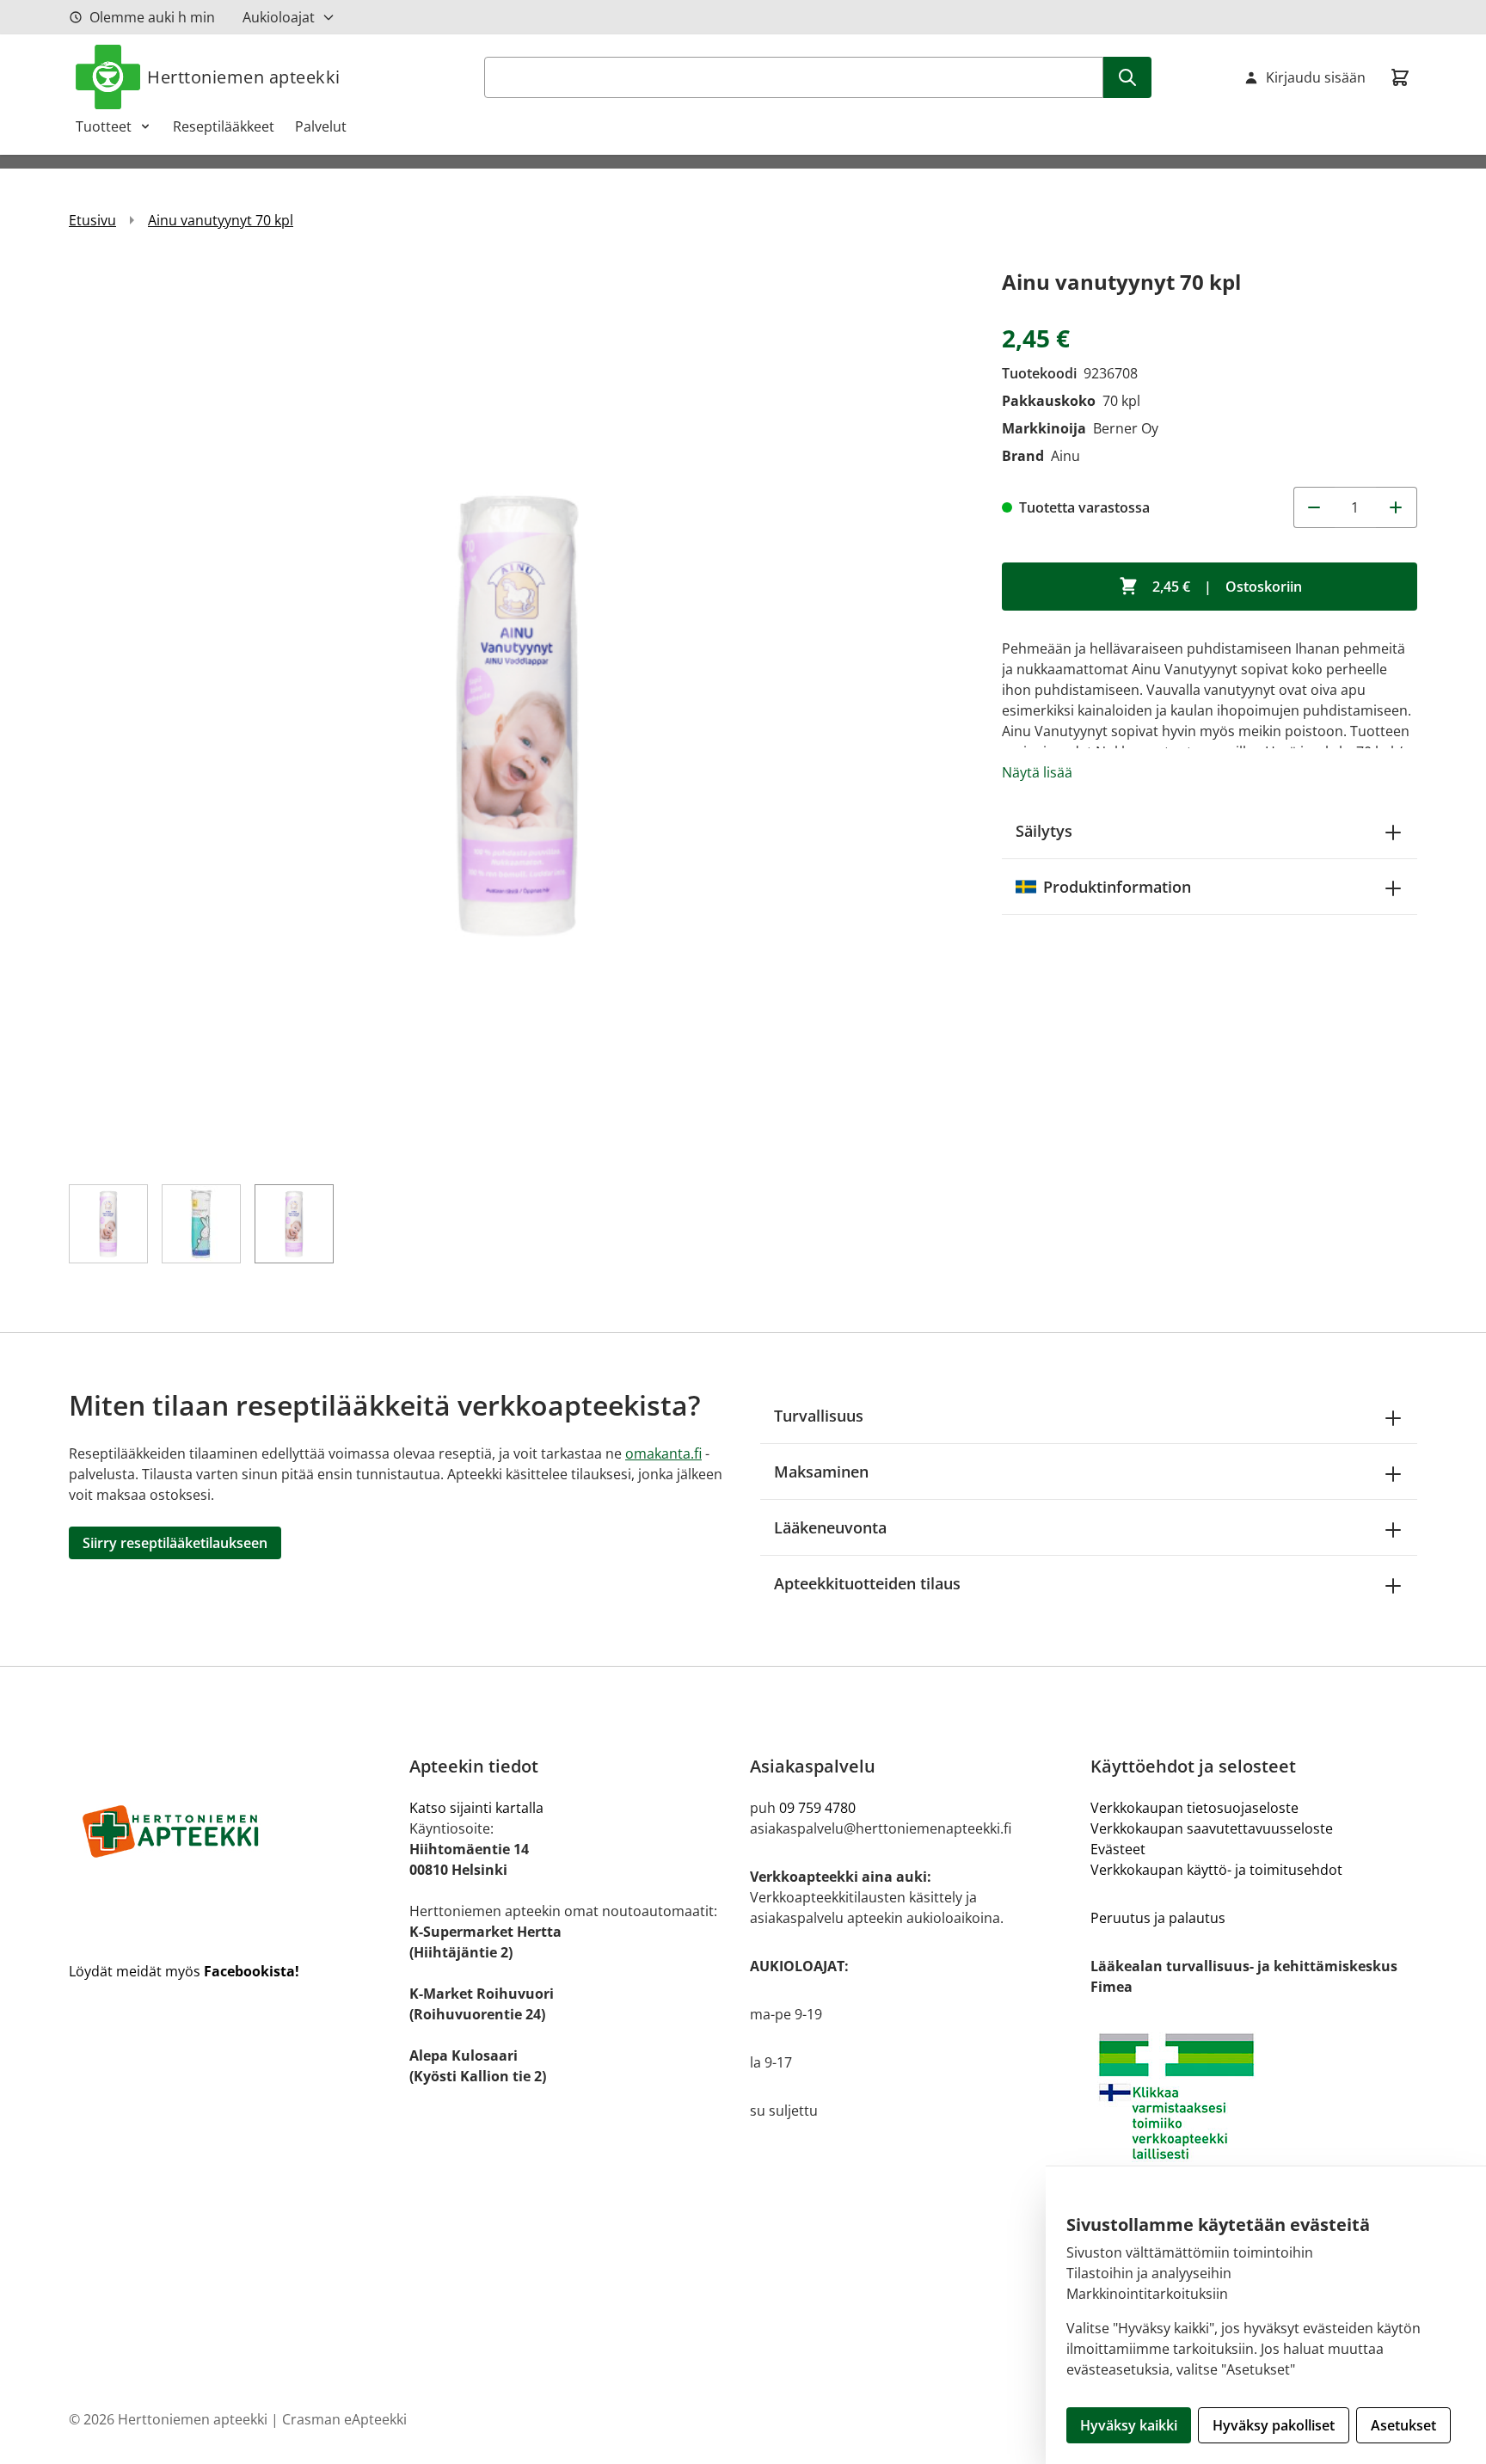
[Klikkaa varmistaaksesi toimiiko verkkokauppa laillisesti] (1254, 2096)
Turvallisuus (819, 1416)
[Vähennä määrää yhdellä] (1314, 507)
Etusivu (92, 220)
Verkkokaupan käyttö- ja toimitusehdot (1216, 1870)
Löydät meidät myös (184, 1971)
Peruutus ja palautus (1158, 1918)
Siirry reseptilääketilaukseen (175, 1543)
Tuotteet (104, 126)
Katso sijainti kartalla (476, 1808)
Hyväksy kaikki (1129, 2425)
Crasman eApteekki (344, 2419)
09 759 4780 (817, 1808)
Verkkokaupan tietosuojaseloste (1194, 1808)
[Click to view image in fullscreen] (518, 714)
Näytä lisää (1037, 772)
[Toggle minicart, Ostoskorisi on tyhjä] (1400, 77)
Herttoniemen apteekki (244, 77)
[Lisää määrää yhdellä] (1397, 507)
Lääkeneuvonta (830, 1527)
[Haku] (1127, 77)
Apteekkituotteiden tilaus (867, 1583)
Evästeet (1118, 1849)
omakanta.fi (663, 1453)
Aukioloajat (279, 17)
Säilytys (1044, 831)
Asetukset (1403, 2425)
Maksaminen (821, 1472)
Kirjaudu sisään (1316, 77)
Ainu (1065, 456)
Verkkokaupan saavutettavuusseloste (1212, 1828)
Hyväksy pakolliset (1274, 2425)
